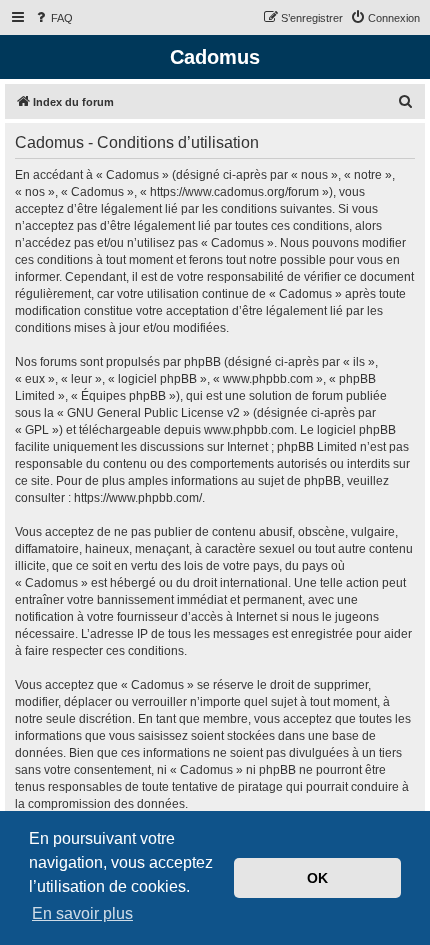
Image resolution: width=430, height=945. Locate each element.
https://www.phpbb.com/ (138, 498)
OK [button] (317, 878)
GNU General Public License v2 (153, 413)
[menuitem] (53, 18)
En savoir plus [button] (82, 913)
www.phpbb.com (249, 430)
